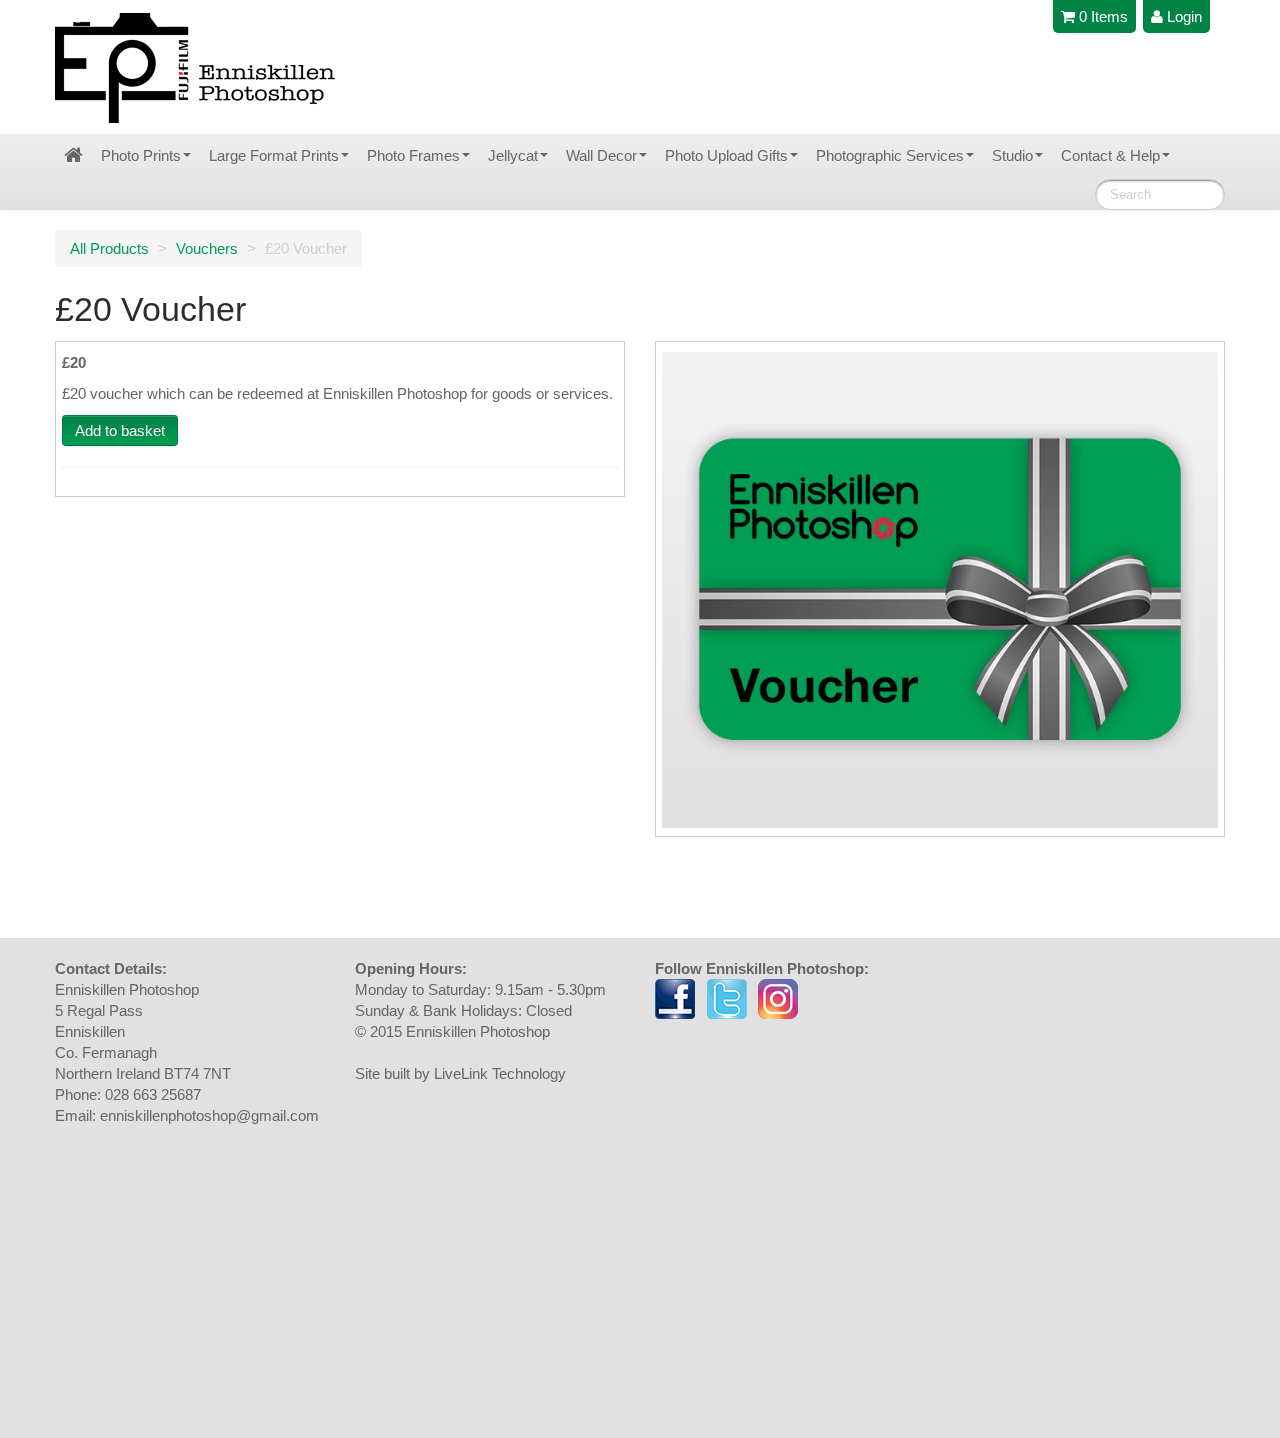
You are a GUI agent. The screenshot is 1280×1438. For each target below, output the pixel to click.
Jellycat (513, 155)
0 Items (1101, 16)
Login (1182, 16)
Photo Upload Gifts (726, 155)
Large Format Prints (274, 155)
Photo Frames (413, 155)
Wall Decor (601, 155)
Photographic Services (890, 155)
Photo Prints (141, 155)
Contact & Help (1110, 155)
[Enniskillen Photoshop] (196, 68)
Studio (1012, 155)
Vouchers (207, 248)
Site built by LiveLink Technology (460, 1073)
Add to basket (120, 430)
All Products (109, 248)
